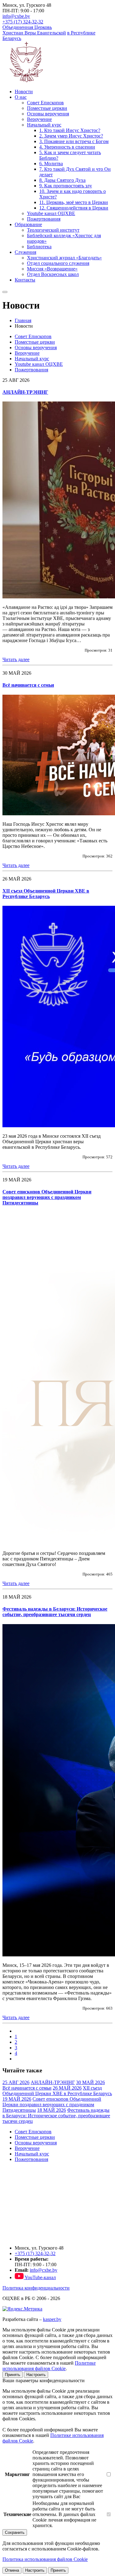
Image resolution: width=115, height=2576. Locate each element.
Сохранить (15, 2532)
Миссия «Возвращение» (52, 269)
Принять (13, 2375)
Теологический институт (53, 230)
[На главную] (33, 2237)
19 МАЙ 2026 (17, 2099)
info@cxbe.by (16, 16)
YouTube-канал (40, 2277)
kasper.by (52, 2319)
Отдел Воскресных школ (53, 274)
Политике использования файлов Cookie (49, 2366)
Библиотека (39, 247)
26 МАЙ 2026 (67, 2088)
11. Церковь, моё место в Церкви (74, 202)
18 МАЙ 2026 (52, 2110)
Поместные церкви (47, 108)
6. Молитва (51, 164)
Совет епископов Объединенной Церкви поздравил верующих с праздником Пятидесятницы (47, 1197)
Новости (24, 92)
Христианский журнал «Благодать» (64, 258)
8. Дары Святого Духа (62, 180)
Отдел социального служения (58, 263)
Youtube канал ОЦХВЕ (51, 213)
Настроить (36, 2375)
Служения (25, 252)
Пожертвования (44, 219)
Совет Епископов (45, 103)
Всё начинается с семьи (28, 685)
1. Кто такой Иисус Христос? (70, 130)
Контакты (25, 280)
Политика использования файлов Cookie (45, 2559)
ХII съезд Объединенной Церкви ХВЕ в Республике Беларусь (46, 894)
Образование (28, 224)
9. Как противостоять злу (66, 186)
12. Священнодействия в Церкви (74, 208)
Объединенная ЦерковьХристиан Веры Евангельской (34, 30)
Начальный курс (44, 125)
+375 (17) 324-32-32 (23, 22)
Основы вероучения (48, 114)
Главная (23, 320)
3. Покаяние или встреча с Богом (74, 141)
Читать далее (16, 659)
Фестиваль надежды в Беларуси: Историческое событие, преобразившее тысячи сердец (55, 1612)
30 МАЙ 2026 (90, 2082)
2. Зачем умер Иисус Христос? (71, 136)
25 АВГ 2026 (16, 2082)
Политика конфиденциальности (36, 2288)
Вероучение (39, 119)
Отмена (12, 2570)
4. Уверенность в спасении (67, 147)
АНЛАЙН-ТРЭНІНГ (25, 392)
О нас (21, 97)
